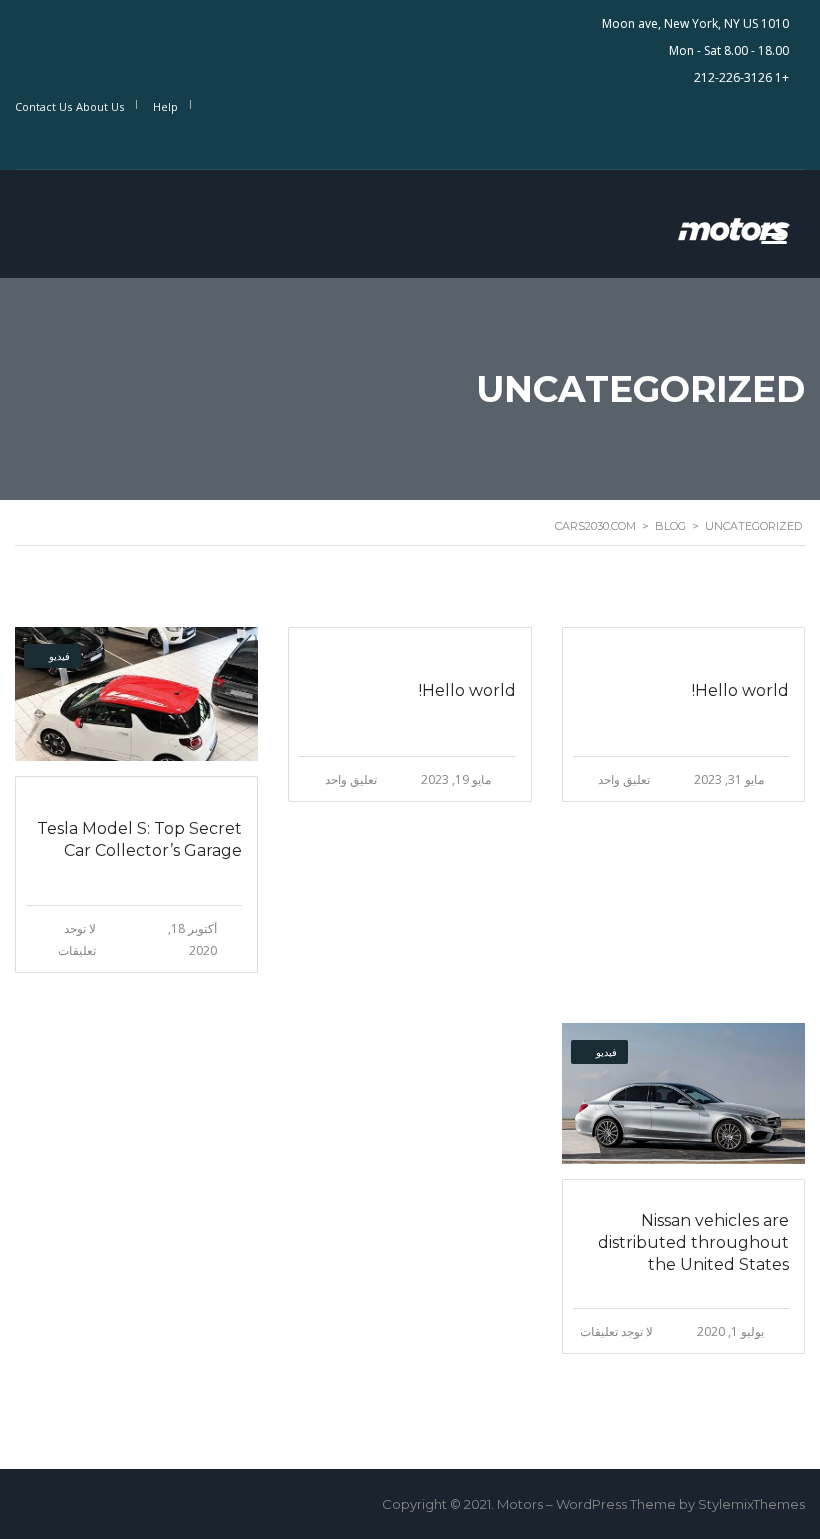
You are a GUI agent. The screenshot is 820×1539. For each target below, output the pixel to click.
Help (165, 106)
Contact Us (43, 106)
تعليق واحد (624, 779)
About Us (100, 106)
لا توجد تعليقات (616, 1331)
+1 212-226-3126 (741, 77)
